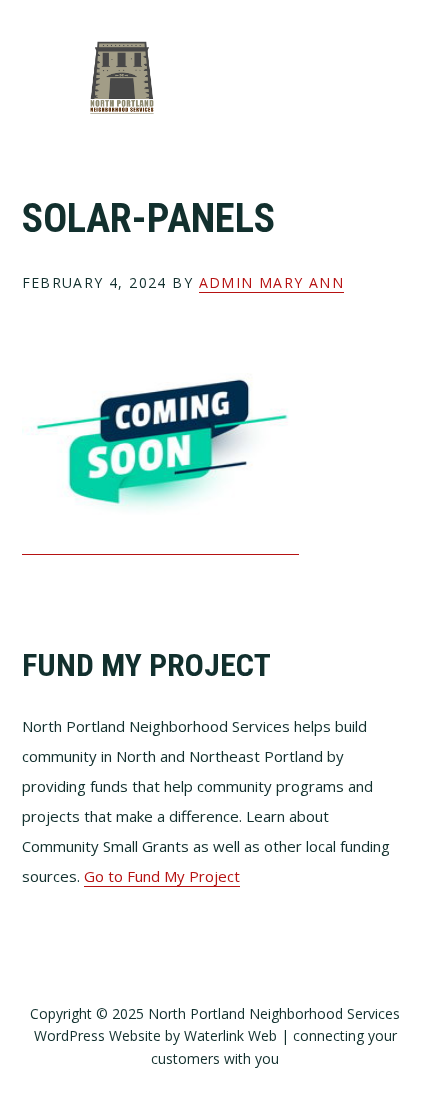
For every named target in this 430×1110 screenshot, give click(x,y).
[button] (396, 77)
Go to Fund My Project (162, 876)
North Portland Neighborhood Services (122, 77)
